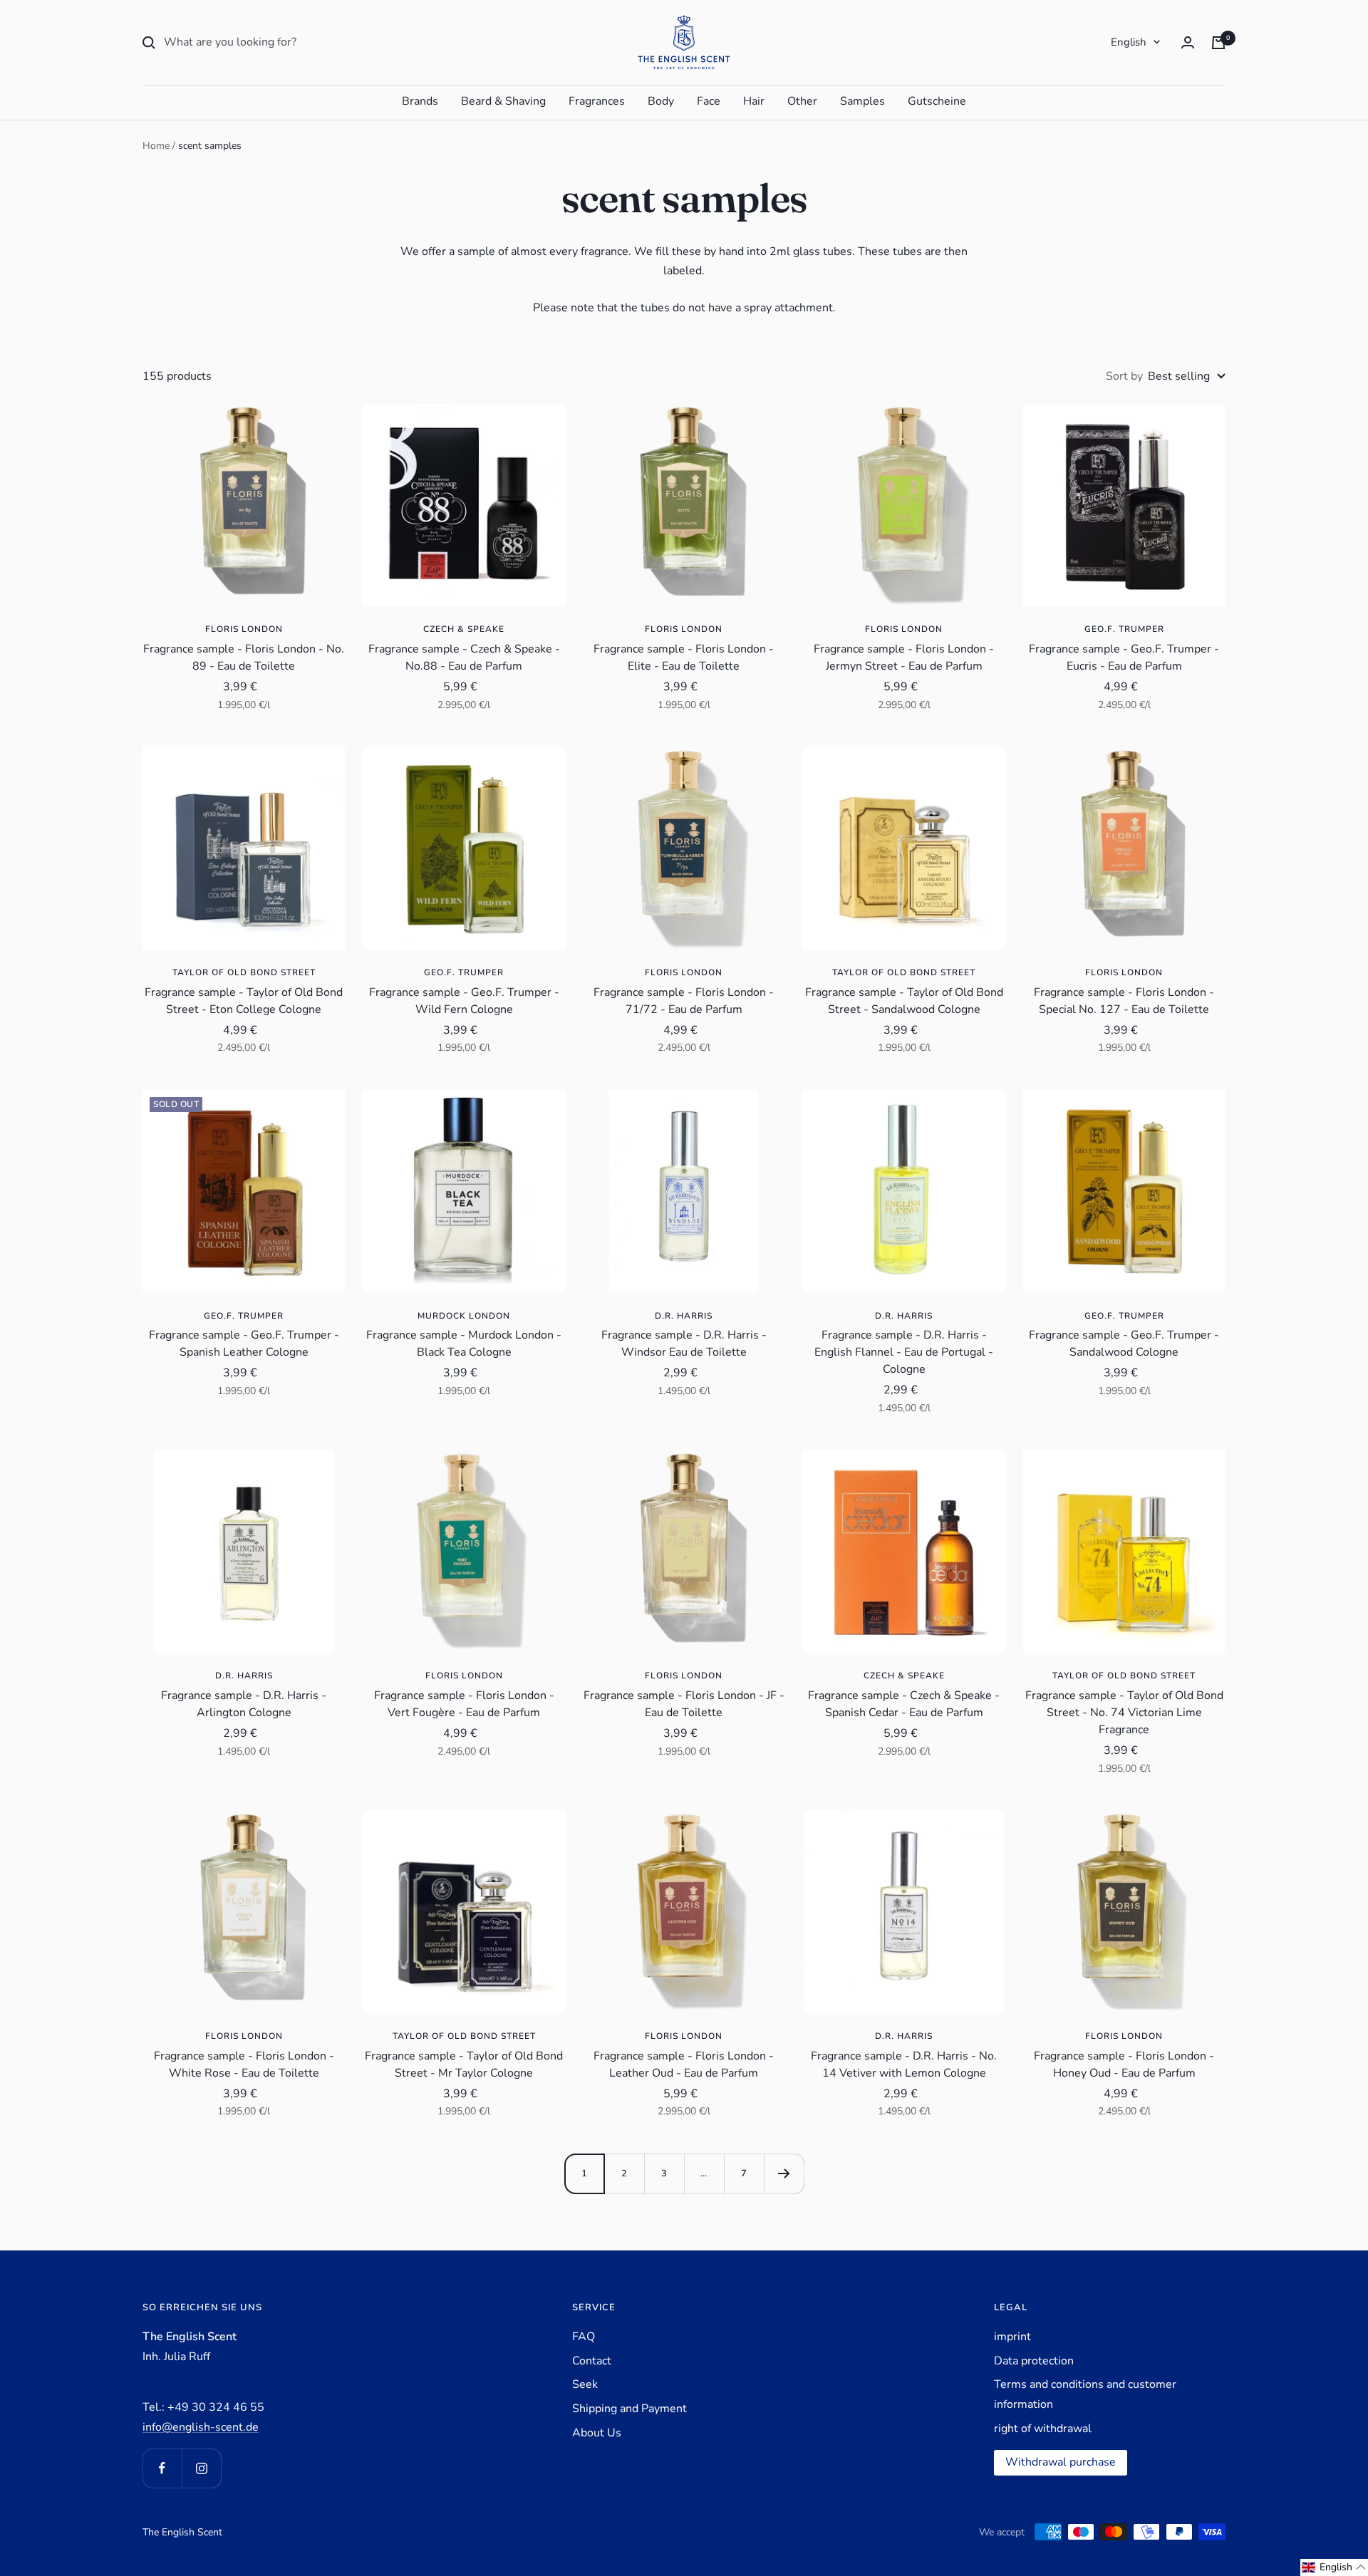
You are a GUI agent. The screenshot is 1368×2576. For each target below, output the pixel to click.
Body (661, 101)
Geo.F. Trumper (1124, 629)
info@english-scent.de (201, 2427)
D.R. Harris (684, 1316)
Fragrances (597, 101)
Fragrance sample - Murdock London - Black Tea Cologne (464, 1344)
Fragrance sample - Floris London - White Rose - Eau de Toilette (244, 2065)
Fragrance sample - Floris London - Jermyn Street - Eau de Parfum (904, 658)
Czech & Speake (464, 629)
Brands (420, 101)
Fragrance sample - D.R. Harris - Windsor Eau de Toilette (684, 1344)
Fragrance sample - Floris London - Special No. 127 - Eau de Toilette (1124, 1001)
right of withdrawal (1043, 2429)
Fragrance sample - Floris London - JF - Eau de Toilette (684, 1704)
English (1129, 42)
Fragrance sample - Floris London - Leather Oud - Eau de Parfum (684, 2065)
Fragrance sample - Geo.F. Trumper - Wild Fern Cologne (464, 1001)
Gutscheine (937, 101)
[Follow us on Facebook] (162, 2468)
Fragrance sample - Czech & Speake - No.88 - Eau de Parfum (464, 658)
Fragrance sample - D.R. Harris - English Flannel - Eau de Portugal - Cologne (904, 1352)
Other (802, 101)
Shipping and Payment (629, 2409)
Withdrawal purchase (1061, 2462)
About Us (597, 2433)
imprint (1012, 2337)
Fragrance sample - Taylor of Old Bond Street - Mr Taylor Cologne (464, 2065)
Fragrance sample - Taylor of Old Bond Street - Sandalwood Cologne (904, 1001)
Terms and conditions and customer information (1085, 2394)
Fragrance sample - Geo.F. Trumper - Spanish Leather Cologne (244, 1344)
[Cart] (1218, 43)
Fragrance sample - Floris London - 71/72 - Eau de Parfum (684, 1001)
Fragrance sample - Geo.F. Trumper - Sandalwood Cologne (1124, 1344)
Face (709, 101)
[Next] (784, 2173)
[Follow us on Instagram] (201, 2468)
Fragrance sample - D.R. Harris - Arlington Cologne (244, 1704)
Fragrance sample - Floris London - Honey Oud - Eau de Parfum (1124, 2065)
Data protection (1034, 2361)
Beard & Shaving (503, 101)
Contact (592, 2361)
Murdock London (464, 1316)
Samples (862, 101)
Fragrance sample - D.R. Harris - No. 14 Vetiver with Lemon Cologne (904, 2065)
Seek (585, 2384)
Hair (754, 101)
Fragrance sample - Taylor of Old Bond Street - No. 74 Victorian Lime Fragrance (1124, 1713)
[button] (1334, 2567)
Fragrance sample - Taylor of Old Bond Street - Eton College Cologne (244, 1001)
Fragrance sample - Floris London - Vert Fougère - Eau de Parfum (464, 1704)
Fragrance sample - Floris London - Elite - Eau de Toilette (684, 658)
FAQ (584, 2337)
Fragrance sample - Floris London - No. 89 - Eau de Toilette (244, 658)
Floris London (244, 629)
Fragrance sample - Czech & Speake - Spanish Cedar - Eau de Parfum (904, 1704)
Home (156, 146)
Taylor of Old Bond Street (244, 972)
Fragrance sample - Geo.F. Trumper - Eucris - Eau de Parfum (1124, 658)
